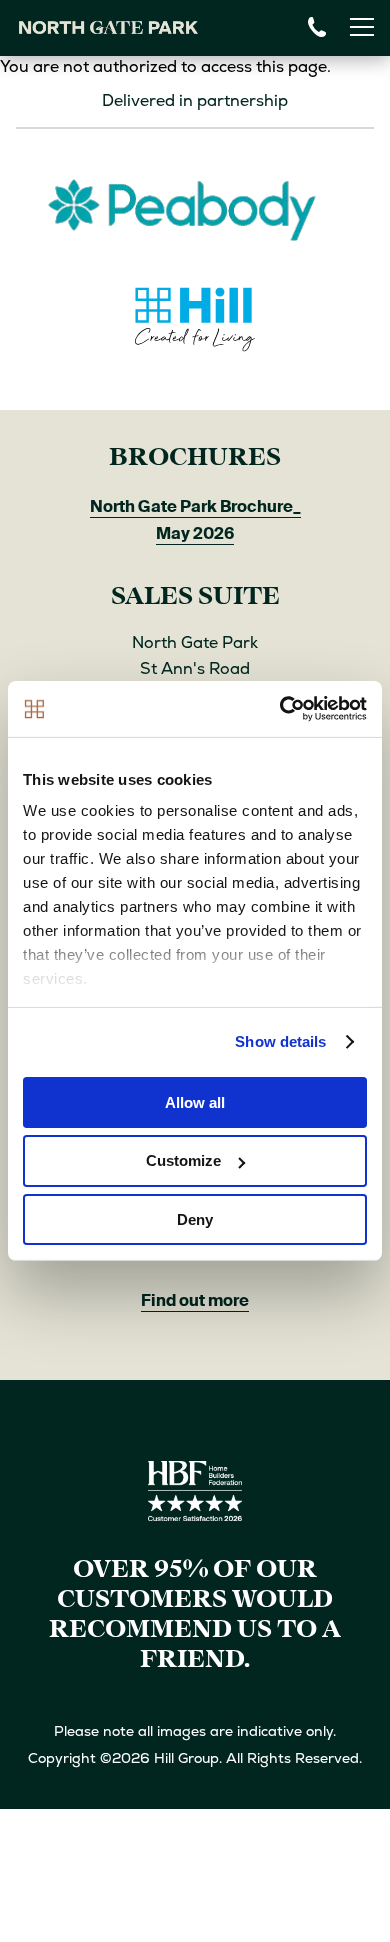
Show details (280, 1041)
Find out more (195, 1300)
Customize (183, 1160)
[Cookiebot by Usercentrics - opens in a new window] (280, 709)
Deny (195, 1219)
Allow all (195, 1101)
